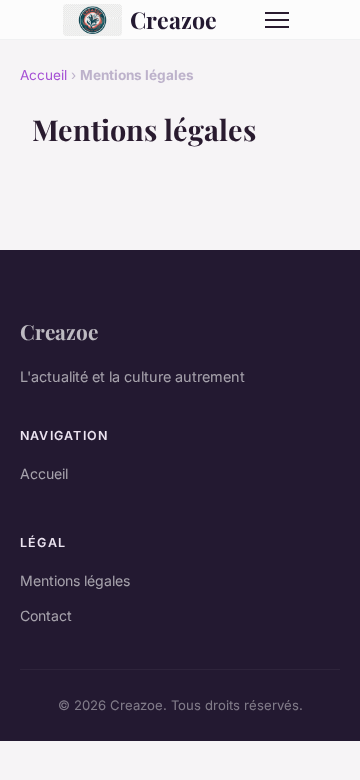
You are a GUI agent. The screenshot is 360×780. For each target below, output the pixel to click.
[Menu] (277, 20)
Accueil (43, 75)
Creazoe (173, 19)
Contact (46, 615)
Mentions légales (75, 580)
